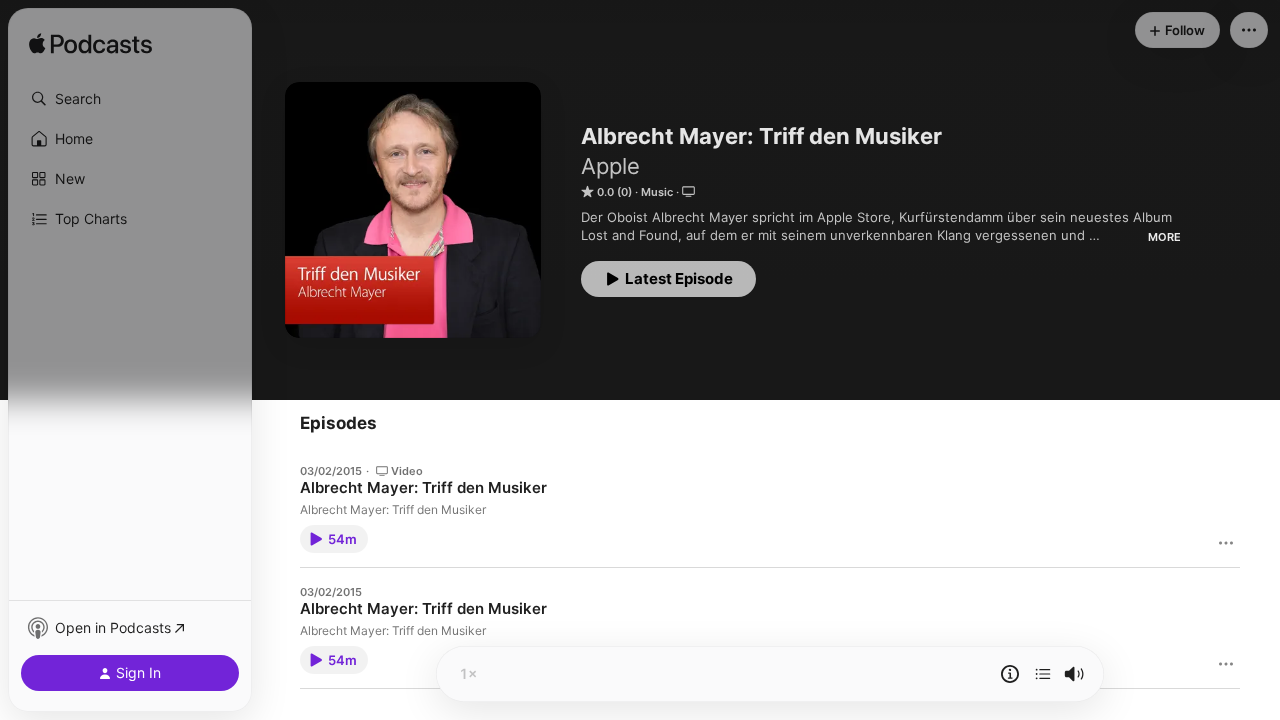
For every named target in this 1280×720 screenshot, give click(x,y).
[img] (90, 45)
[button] (130, 99)
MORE (1164, 237)
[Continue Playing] (1043, 674)
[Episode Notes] (1010, 674)
